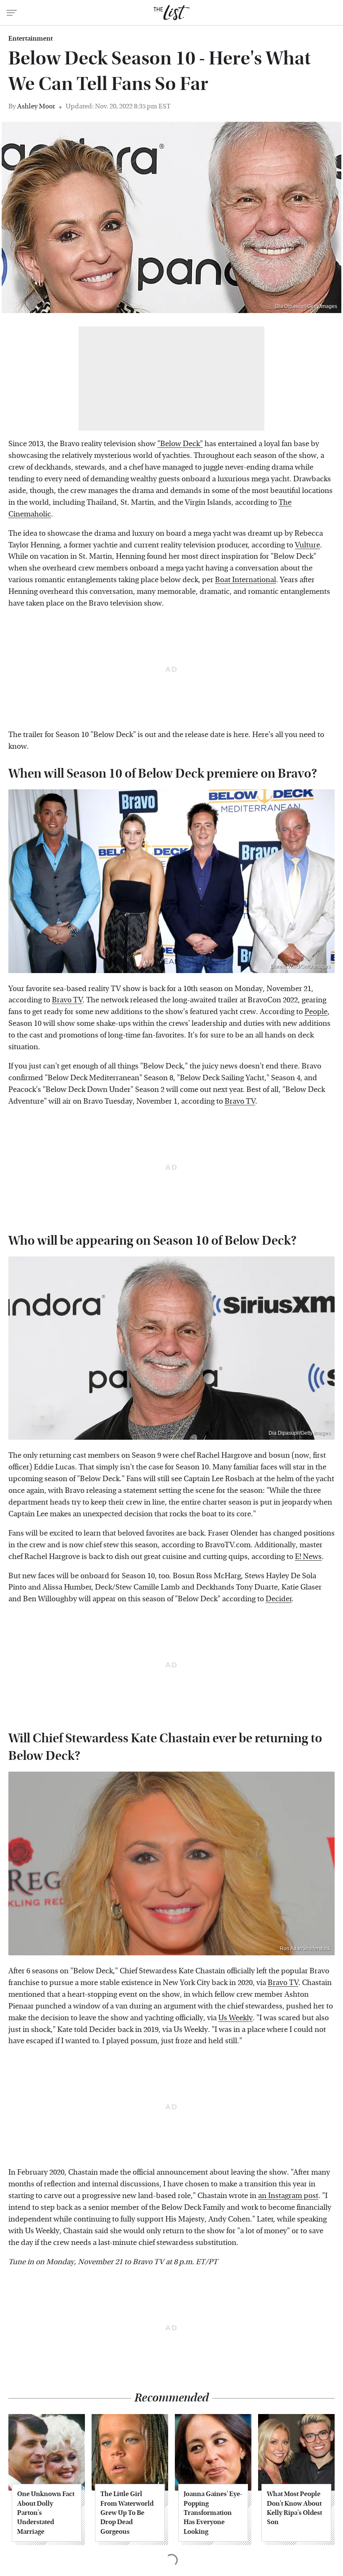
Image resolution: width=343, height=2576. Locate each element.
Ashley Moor (36, 106)
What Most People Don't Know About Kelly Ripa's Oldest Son (294, 2508)
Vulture (307, 545)
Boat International (246, 580)
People (316, 1012)
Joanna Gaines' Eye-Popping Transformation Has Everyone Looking (213, 2513)
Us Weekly (235, 2018)
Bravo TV (67, 1000)
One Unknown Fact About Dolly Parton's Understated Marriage (46, 2513)
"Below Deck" (180, 444)
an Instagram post (288, 2196)
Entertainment (31, 39)
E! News (308, 1557)
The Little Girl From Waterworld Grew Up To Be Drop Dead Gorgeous (127, 2513)
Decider (279, 1599)
